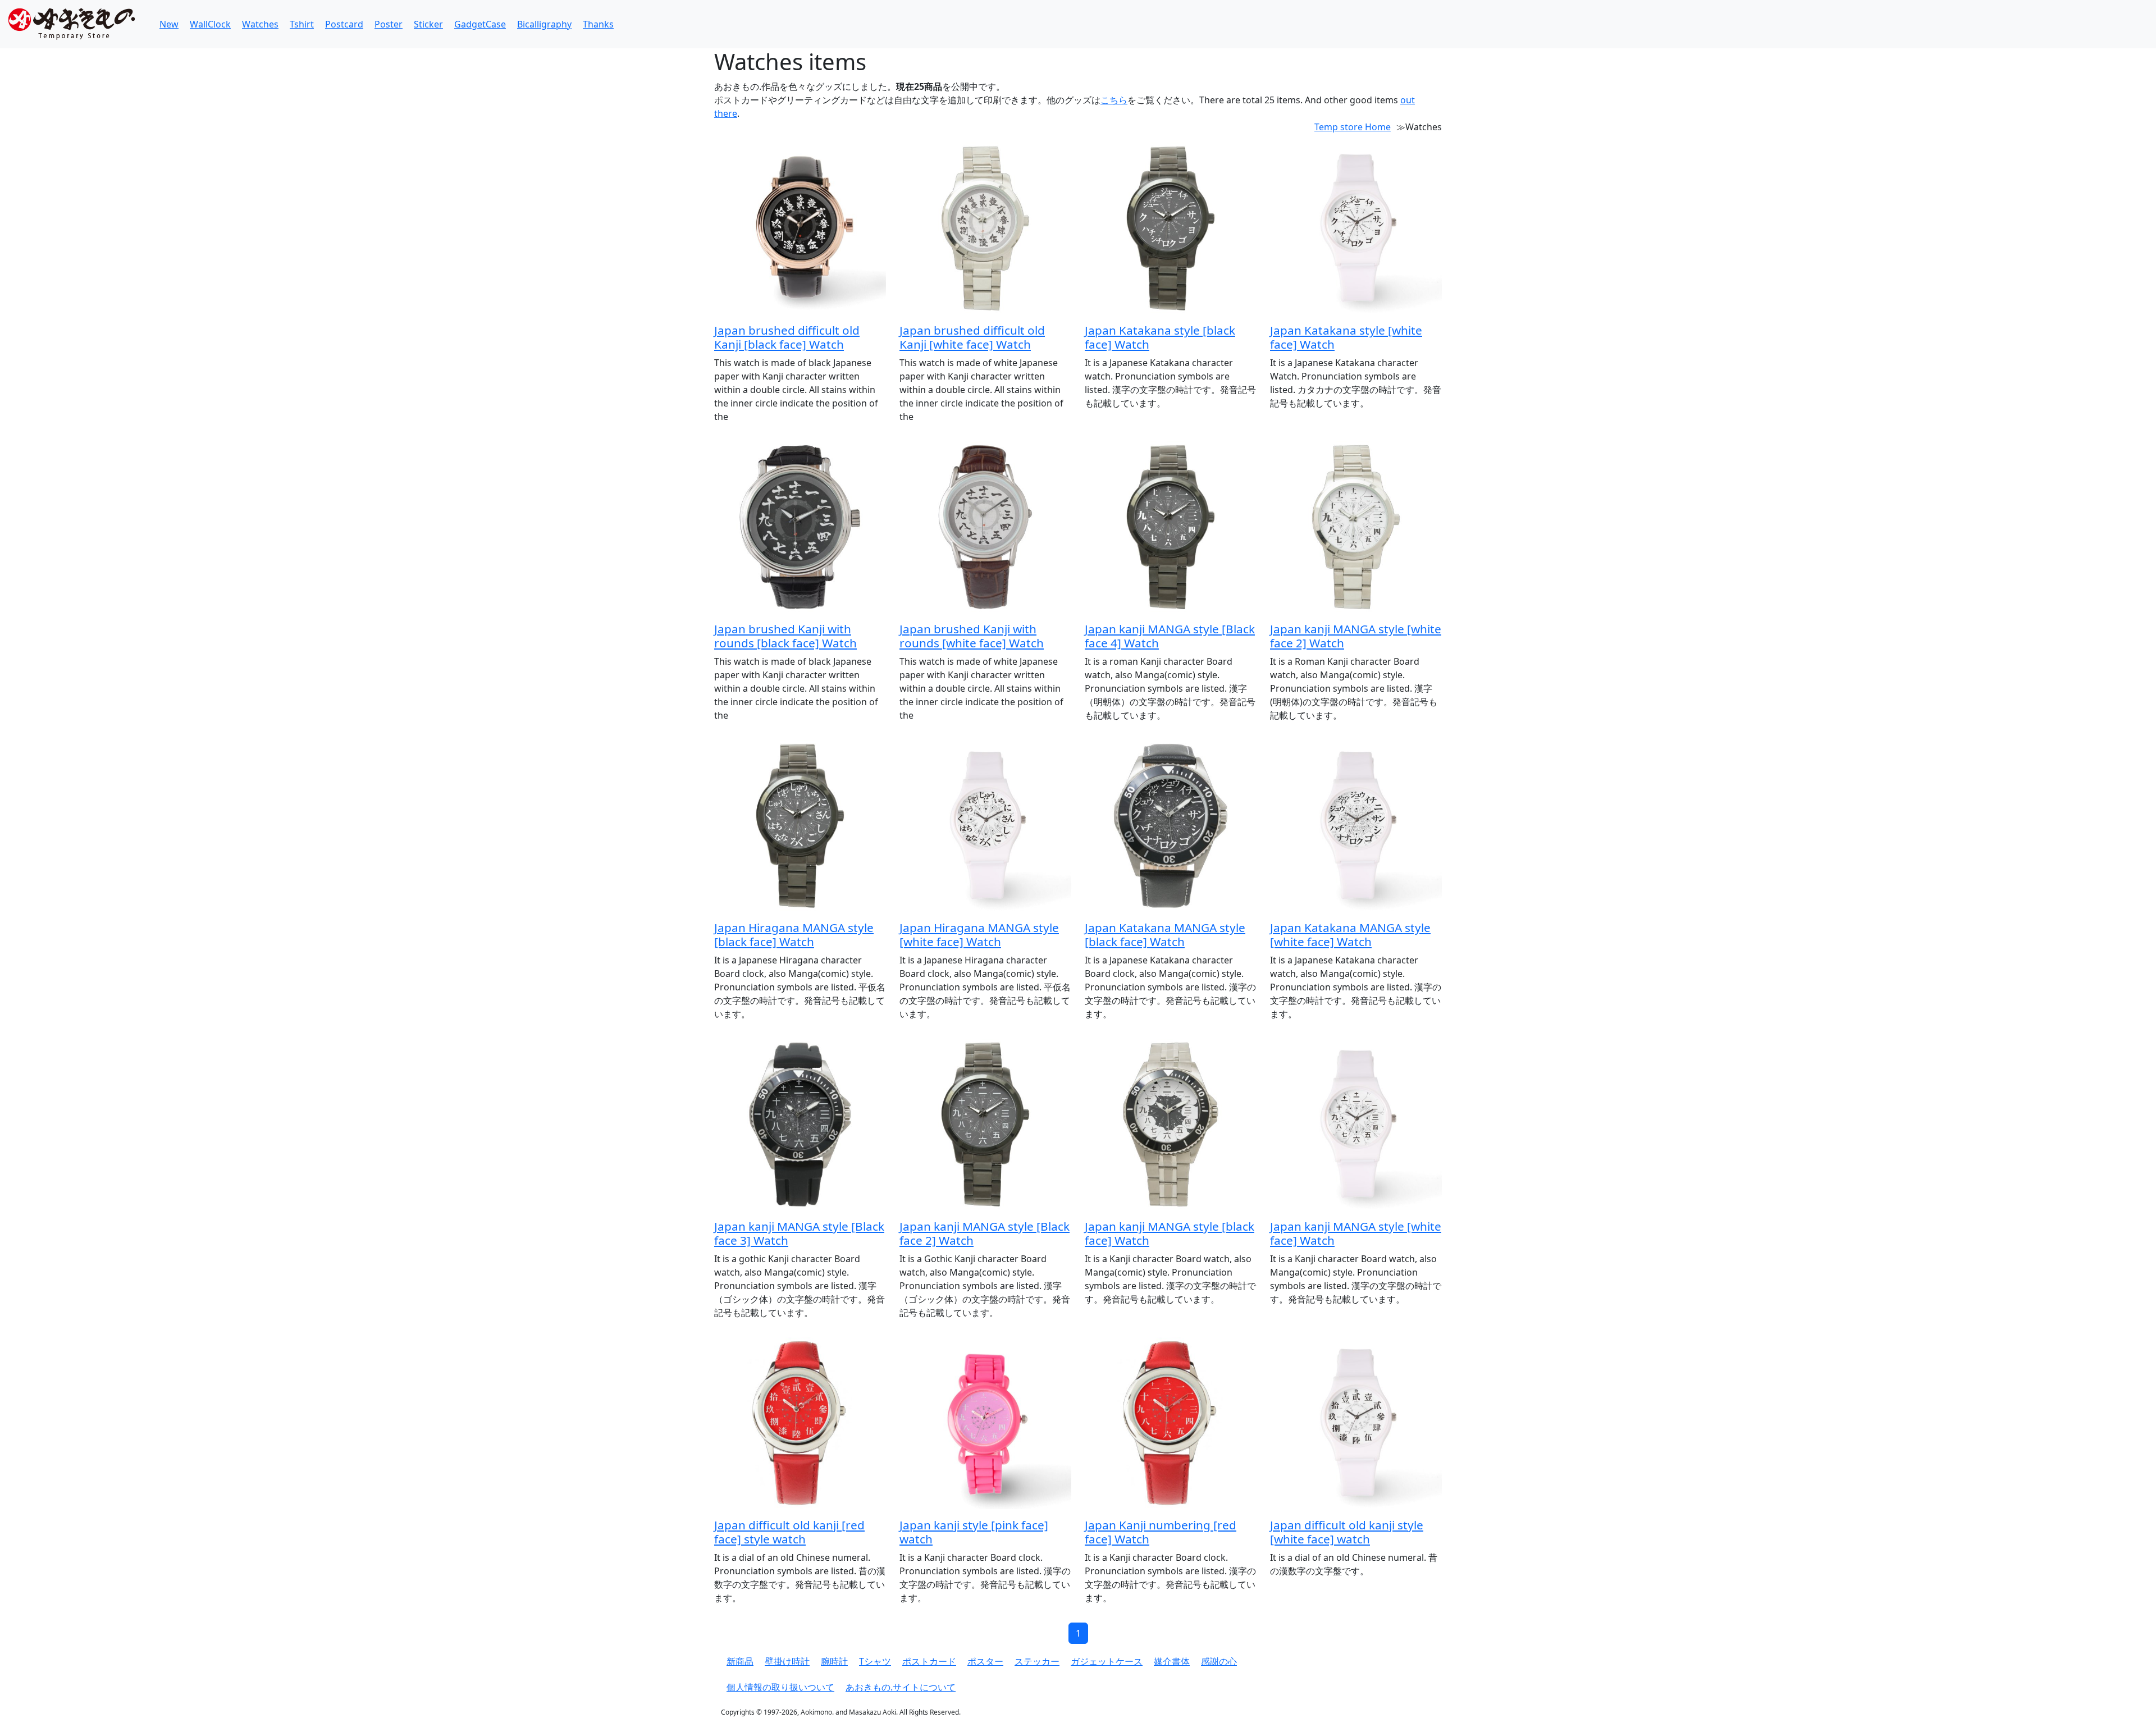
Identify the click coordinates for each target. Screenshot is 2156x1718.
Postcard (344, 24)
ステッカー (1037, 1661)
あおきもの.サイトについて (901, 1687)
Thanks (598, 24)
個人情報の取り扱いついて (780, 1687)
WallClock (210, 24)
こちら (1114, 100)
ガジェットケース (1107, 1661)
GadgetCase (480, 24)
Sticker (428, 24)
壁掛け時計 (787, 1661)
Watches (260, 24)
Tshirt (302, 24)
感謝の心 (1219, 1661)
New (169, 24)
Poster (389, 24)
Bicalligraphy (544, 24)
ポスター (985, 1661)
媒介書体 (1172, 1661)
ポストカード (929, 1661)
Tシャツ (875, 1661)
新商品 (740, 1661)
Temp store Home (1353, 127)
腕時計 (834, 1661)
